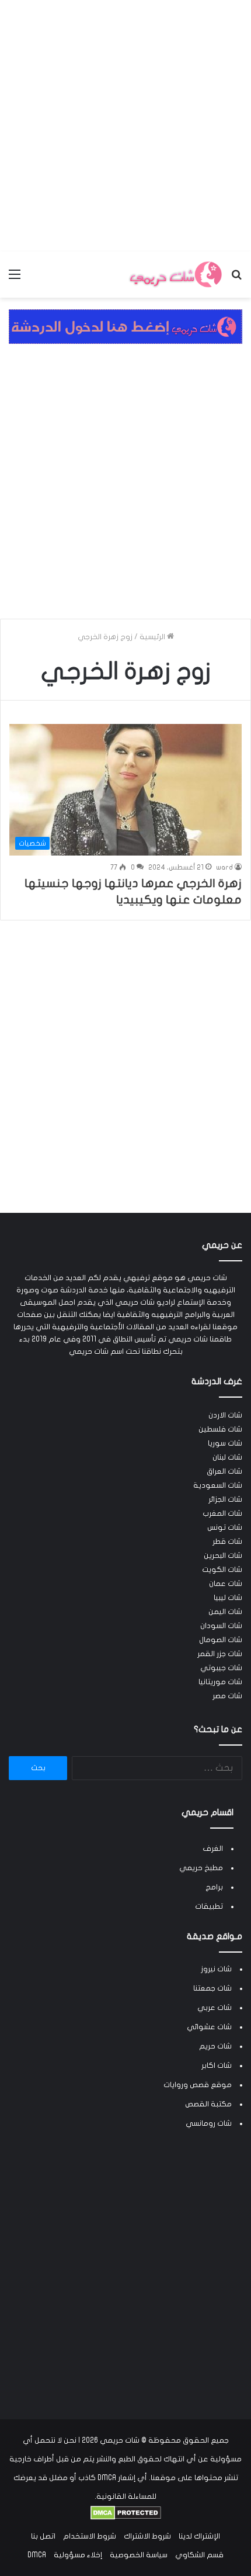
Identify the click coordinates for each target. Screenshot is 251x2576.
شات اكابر (217, 2065)
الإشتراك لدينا (199, 2536)
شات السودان (221, 1626)
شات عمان (226, 1584)
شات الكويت (222, 1570)
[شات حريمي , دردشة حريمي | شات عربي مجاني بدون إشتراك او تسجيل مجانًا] (175, 275)
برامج (214, 1887)
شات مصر (227, 1696)
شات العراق (224, 1471)
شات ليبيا (228, 1598)
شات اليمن (225, 1612)
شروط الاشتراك (147, 2536)
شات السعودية (218, 1485)
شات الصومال (221, 1640)
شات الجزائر (225, 1499)
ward (224, 867)
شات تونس (225, 1527)
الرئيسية (153, 637)
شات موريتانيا (220, 1682)
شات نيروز (216, 1969)
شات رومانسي (209, 2123)
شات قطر (227, 1542)
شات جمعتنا (212, 1988)
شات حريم (215, 2046)
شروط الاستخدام (90, 2536)
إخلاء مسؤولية (78, 2555)
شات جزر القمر (220, 1654)
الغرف (213, 1849)
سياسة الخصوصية (139, 2555)
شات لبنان (227, 1457)
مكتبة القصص (208, 2104)
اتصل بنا (43, 2536)
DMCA (37, 2555)
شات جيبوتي (221, 1668)
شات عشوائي (209, 2027)
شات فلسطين (220, 1429)
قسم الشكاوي (199, 2555)
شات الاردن (225, 1415)
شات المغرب (222, 1513)
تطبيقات (209, 1906)
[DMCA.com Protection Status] (126, 2518)
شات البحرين (223, 1556)
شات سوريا (225, 1443)
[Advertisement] (125, 126)
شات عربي (215, 2008)
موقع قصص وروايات (198, 2085)
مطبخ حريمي (201, 1868)
